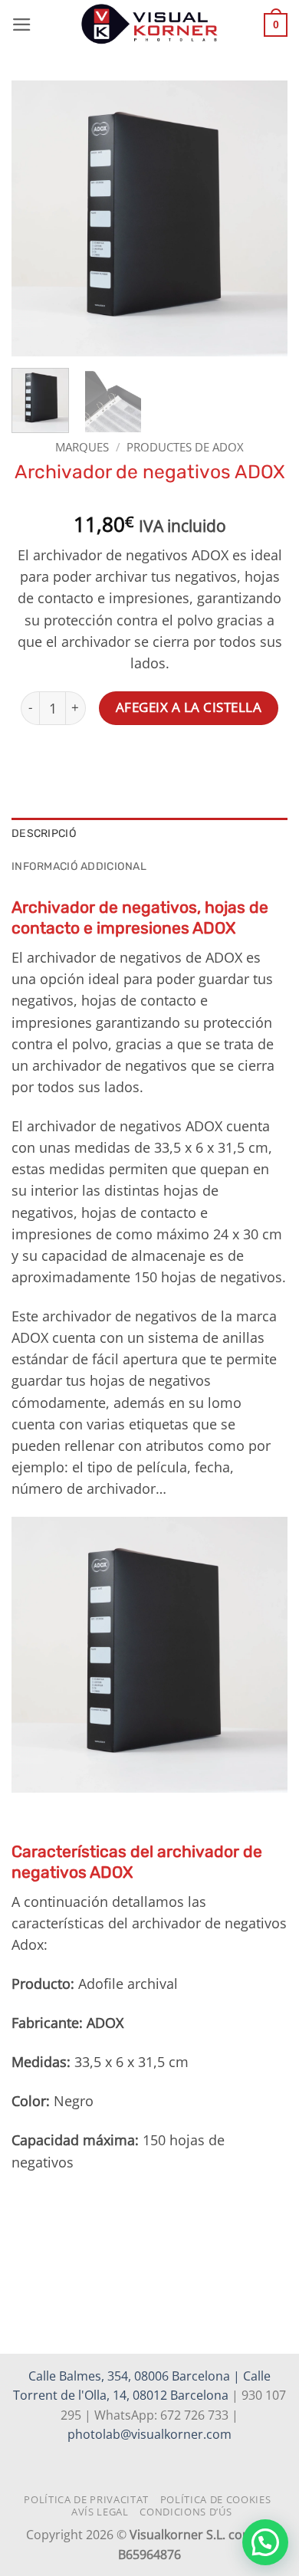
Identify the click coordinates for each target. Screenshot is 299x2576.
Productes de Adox (185, 447)
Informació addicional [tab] (79, 866)
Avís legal (100, 2512)
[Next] (263, 218)
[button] (22, 25)
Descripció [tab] (44, 834)
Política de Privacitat (86, 2499)
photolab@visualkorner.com (149, 2434)
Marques (82, 447)
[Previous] (36, 218)
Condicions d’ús (186, 2512)
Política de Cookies (216, 2499)
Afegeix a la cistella (189, 707)
